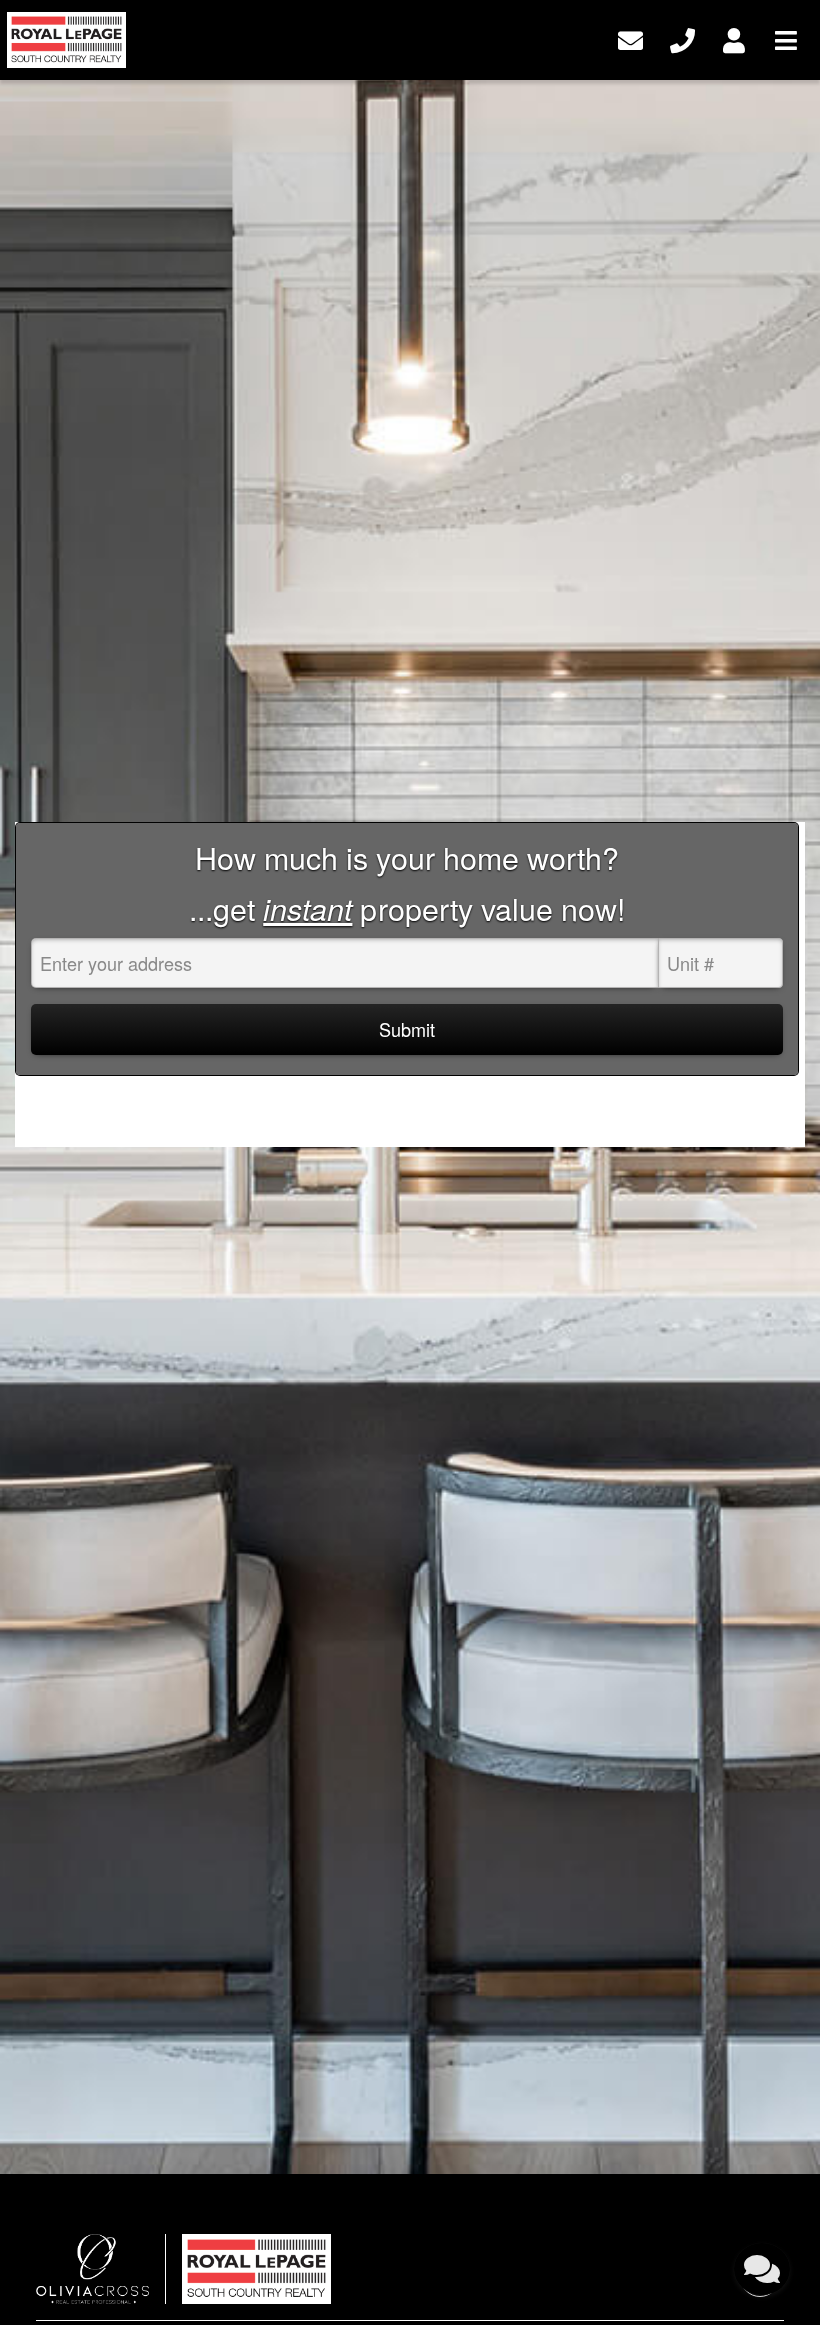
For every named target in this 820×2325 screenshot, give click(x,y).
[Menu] (786, 38)
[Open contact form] (630, 38)
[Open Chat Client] (762, 2269)
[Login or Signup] (734, 38)
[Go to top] (762, 2211)
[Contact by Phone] (682, 38)
